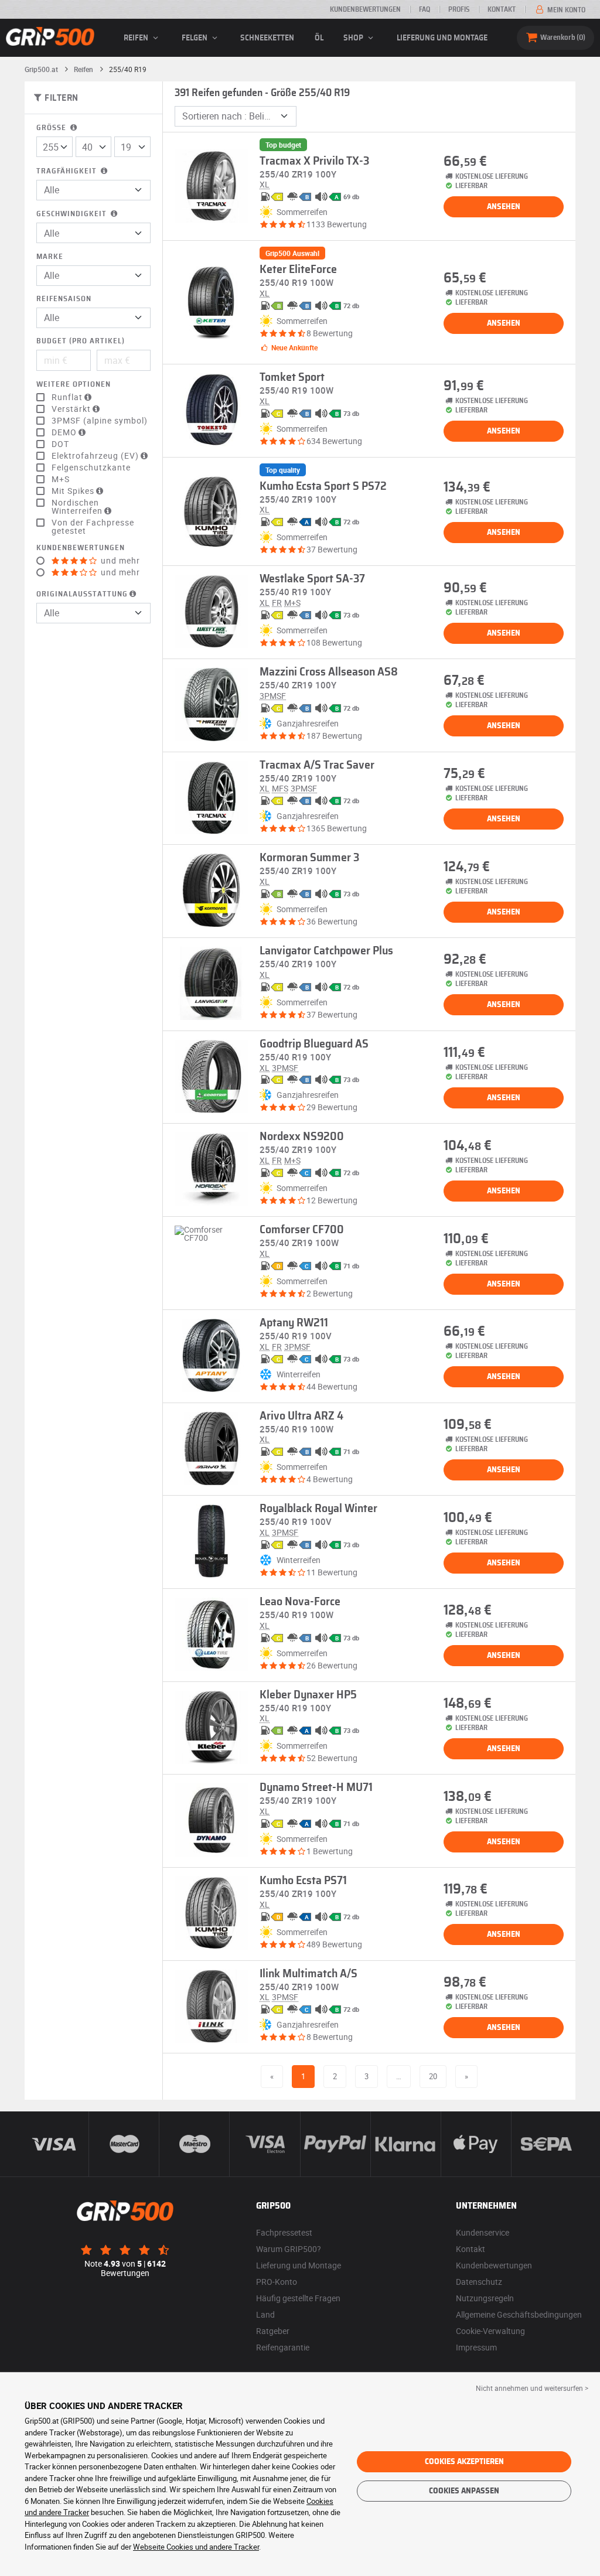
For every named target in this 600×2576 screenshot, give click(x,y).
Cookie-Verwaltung (490, 2331)
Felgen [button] (195, 38)
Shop (354, 38)
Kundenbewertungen (365, 9)
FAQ (425, 9)
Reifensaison (64, 299)
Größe (52, 128)
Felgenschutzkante (91, 468)
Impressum (476, 2347)
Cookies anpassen (464, 2491)
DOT (60, 444)
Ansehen (504, 207)
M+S (61, 479)
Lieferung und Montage (442, 38)
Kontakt (502, 9)
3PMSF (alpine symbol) (100, 421)
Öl (319, 38)
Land (265, 2314)
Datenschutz (479, 2282)
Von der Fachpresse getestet (93, 527)
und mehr (119, 561)
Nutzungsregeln (485, 2298)
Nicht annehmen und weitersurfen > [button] (532, 2388)
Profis (459, 9)
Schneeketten (267, 38)
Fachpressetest (284, 2232)
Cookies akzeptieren (464, 2462)
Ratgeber (273, 2331)
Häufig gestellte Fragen (298, 2298)
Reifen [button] (137, 38)
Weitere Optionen (74, 385)
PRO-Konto (277, 2282)
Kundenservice (483, 2232)
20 (433, 2076)
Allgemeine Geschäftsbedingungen (519, 2314)
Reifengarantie (283, 2347)
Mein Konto (565, 10)
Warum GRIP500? (289, 2249)
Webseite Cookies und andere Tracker (196, 2547)
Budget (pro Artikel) (81, 341)
